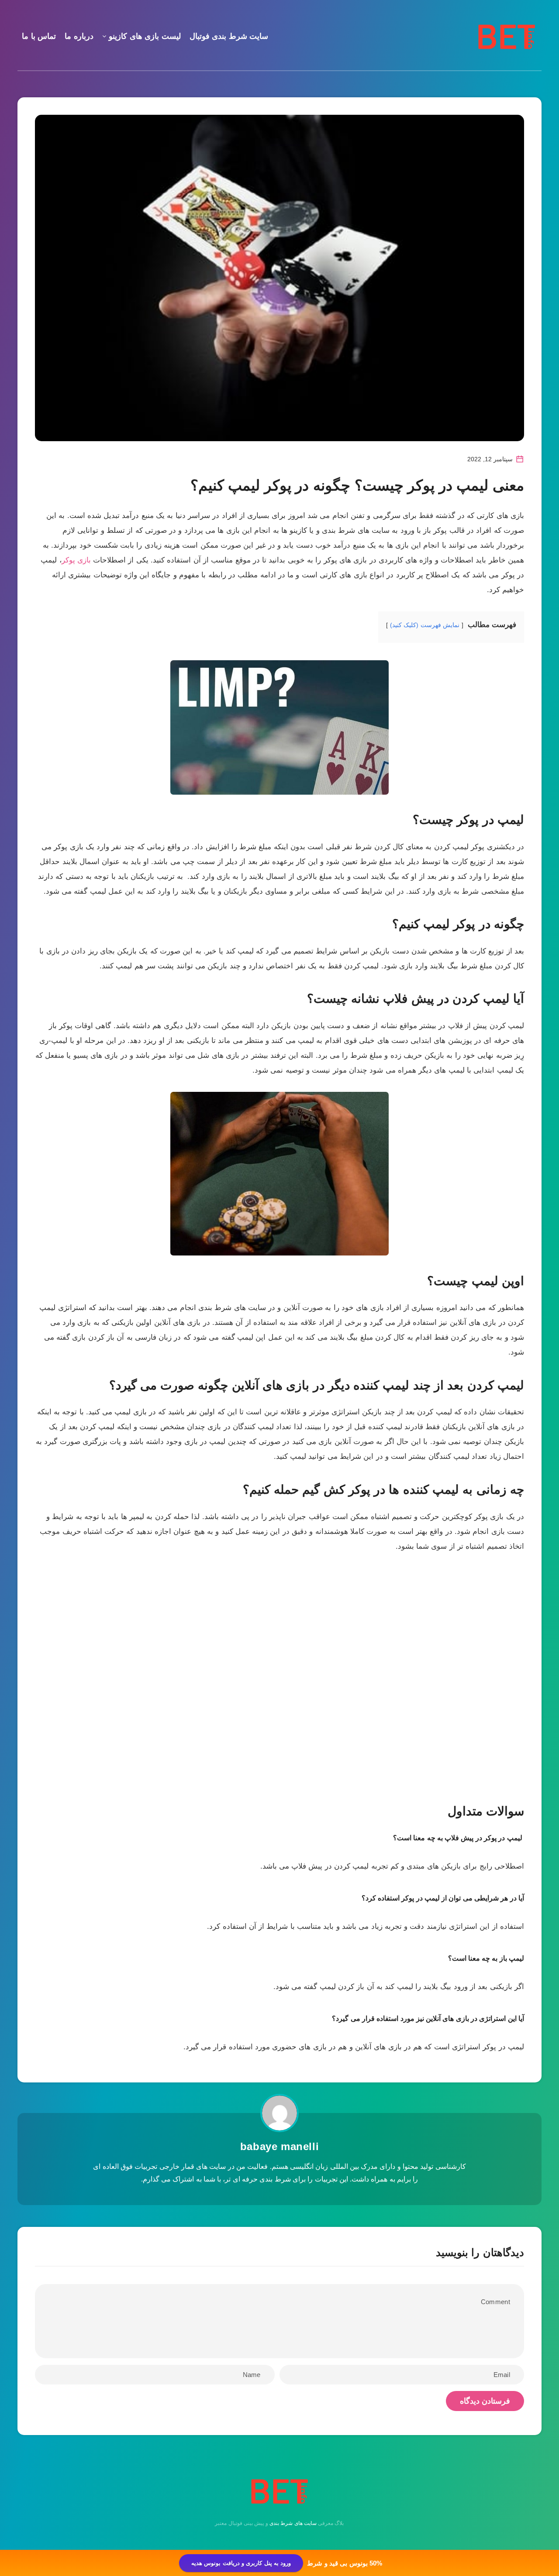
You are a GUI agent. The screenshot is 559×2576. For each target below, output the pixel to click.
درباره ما (79, 36)
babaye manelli (279, 2146)
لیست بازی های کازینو (145, 36)
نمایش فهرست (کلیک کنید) (425, 625)
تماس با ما (39, 36)
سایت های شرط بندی (293, 2523)
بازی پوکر (76, 560)
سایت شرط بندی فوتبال (229, 36)
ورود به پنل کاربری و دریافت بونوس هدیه (241, 2563)
